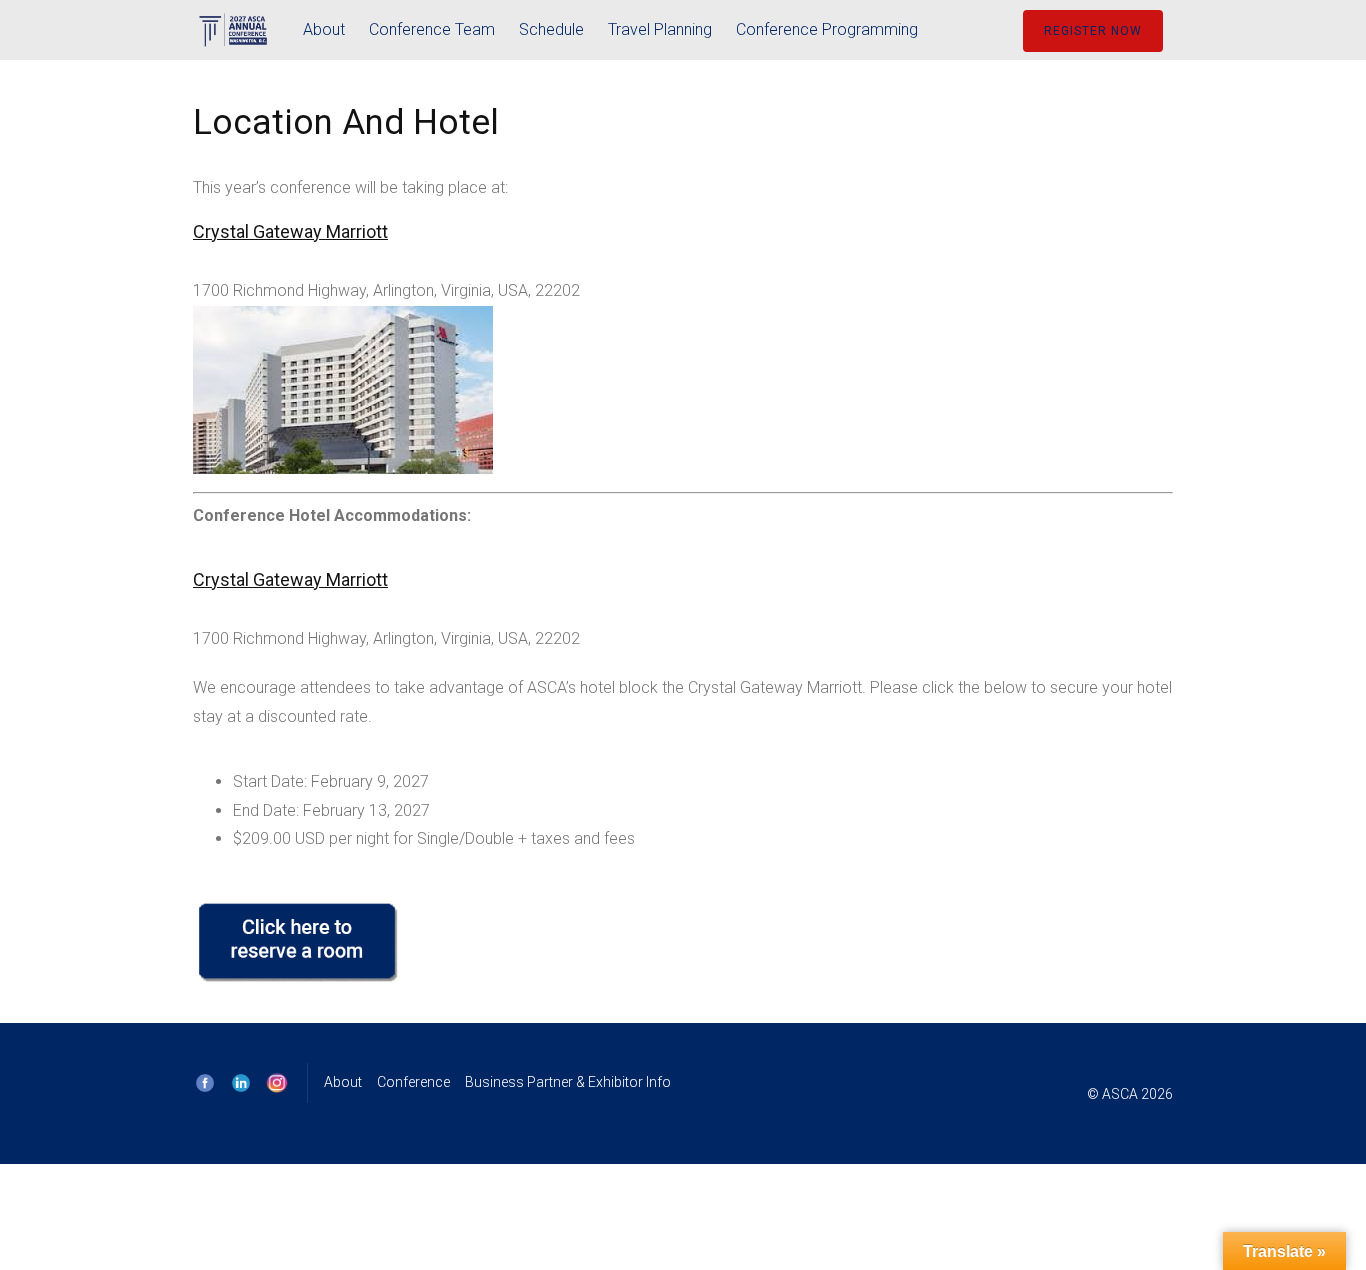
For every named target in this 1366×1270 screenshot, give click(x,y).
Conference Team (432, 29)
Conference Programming (827, 29)
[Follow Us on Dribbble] (277, 1083)
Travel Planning (660, 29)
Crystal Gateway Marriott (290, 579)
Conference (413, 1082)
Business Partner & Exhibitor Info (568, 1082)
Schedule (551, 29)
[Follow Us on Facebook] (205, 1083)
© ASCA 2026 (1130, 1094)
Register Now (1093, 31)
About (324, 29)
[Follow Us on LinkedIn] (241, 1083)
